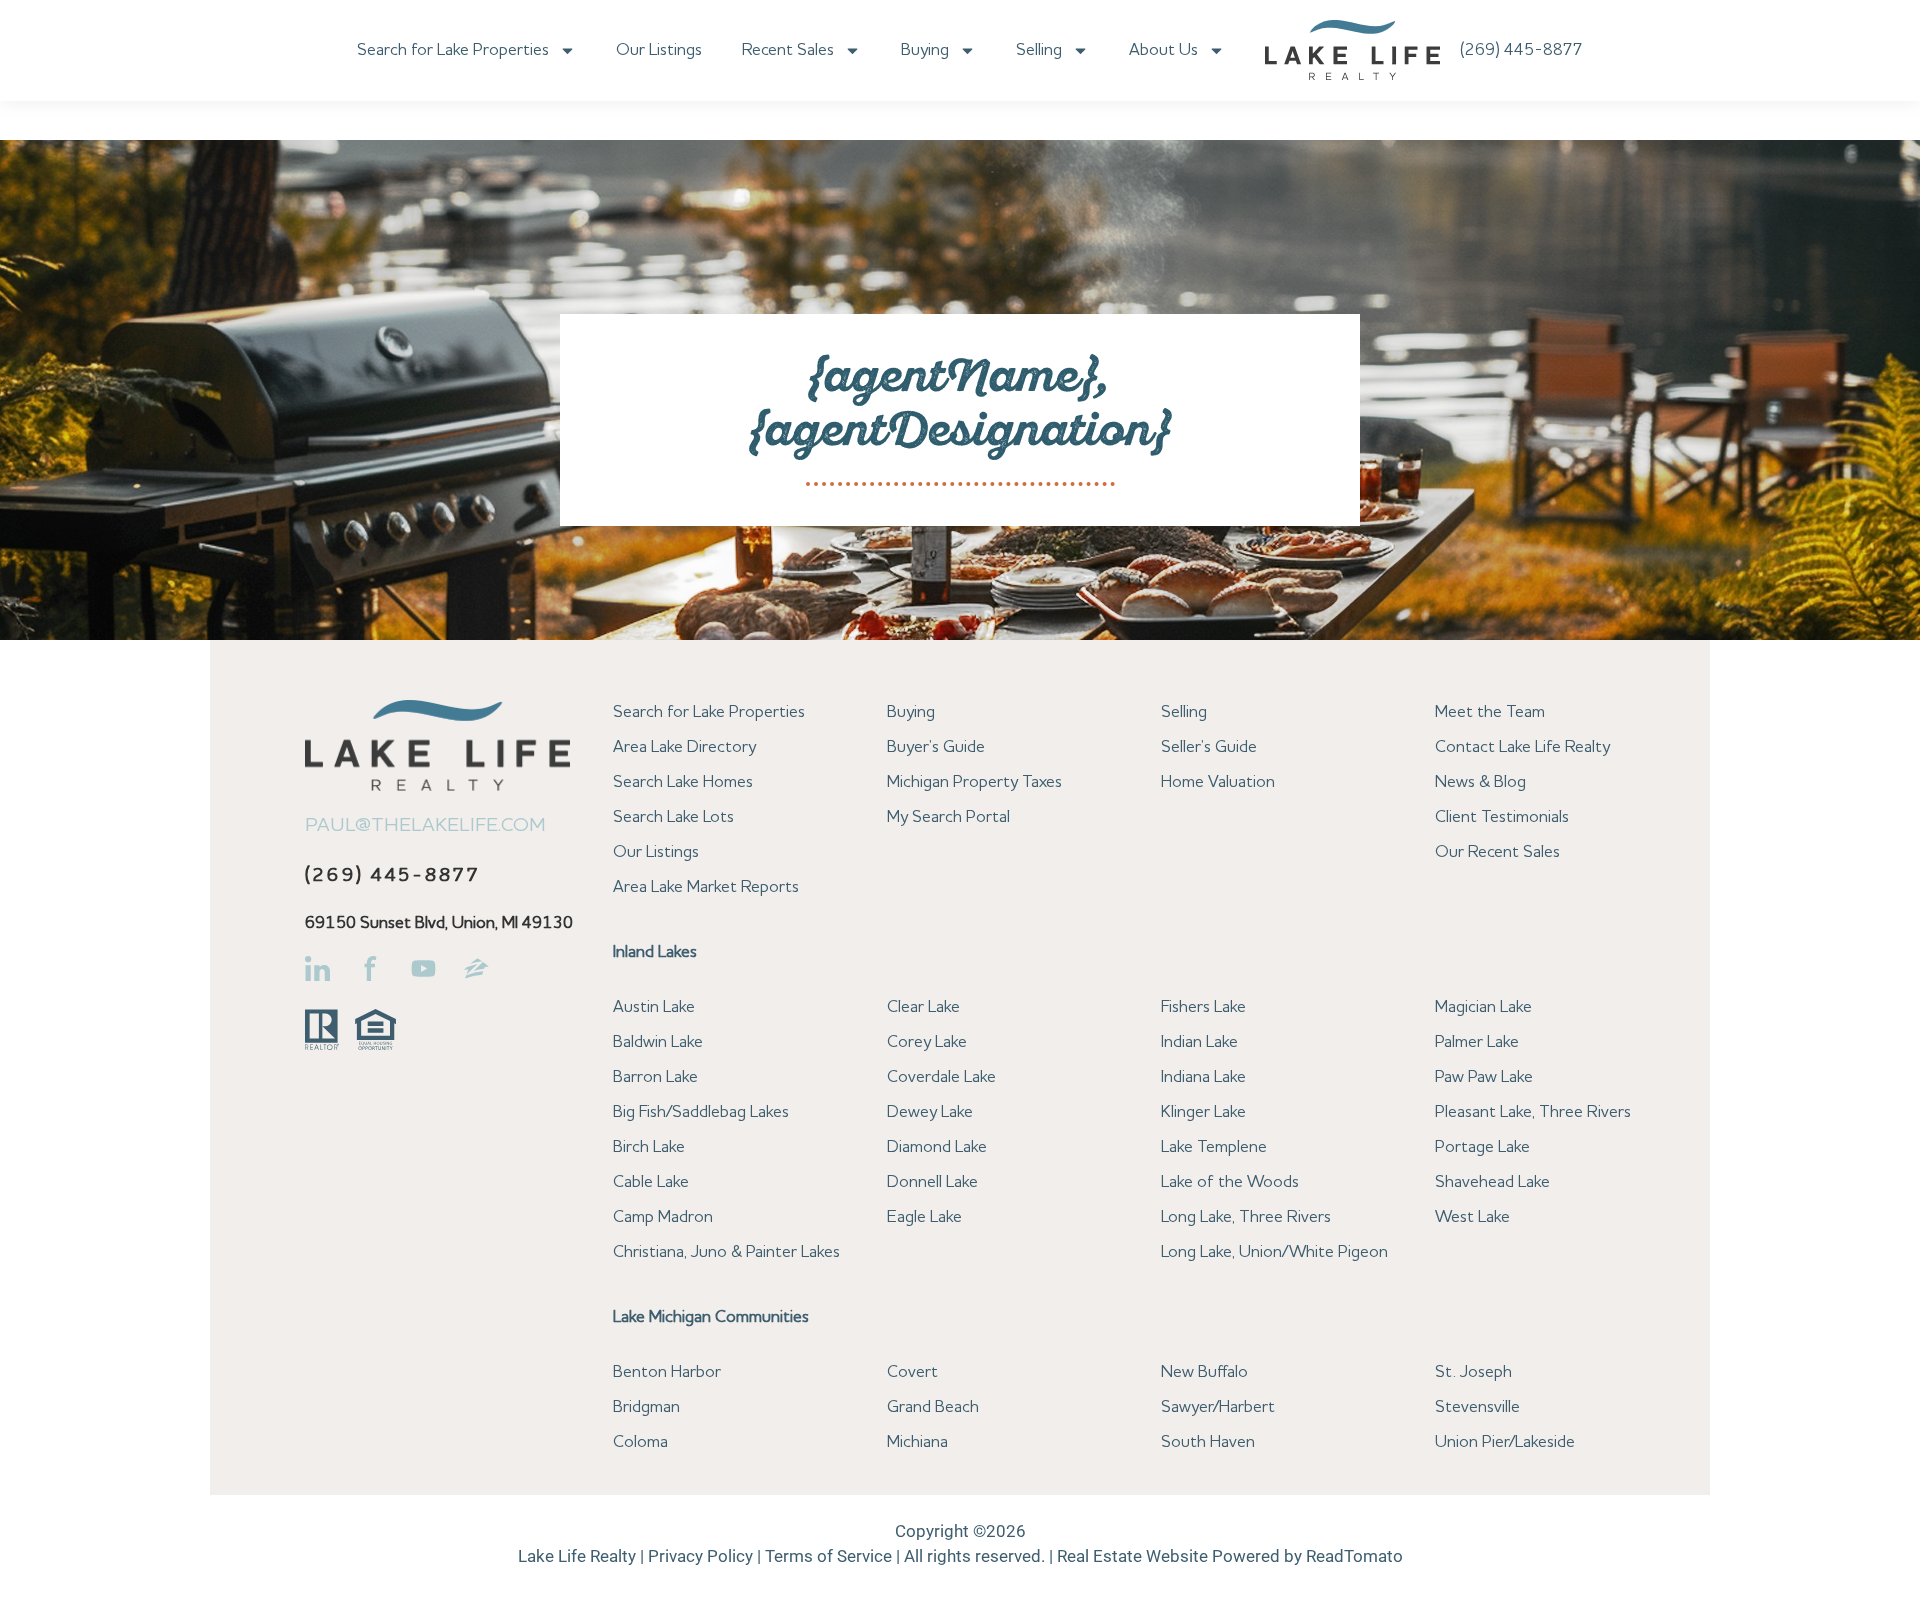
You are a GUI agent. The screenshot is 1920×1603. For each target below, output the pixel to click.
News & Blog (1480, 782)
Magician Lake (1483, 1007)
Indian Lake (1199, 1042)
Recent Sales (788, 50)
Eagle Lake (924, 1217)
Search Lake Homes (683, 782)
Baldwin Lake (658, 1042)
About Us (1163, 50)
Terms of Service (828, 1556)
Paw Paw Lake (1484, 1077)
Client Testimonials (1502, 817)
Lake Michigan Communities (711, 1317)
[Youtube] (423, 968)
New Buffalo (1204, 1372)
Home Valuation (1218, 782)
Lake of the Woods (1230, 1182)
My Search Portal (948, 817)
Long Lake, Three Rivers (1246, 1217)
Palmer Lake (1477, 1042)
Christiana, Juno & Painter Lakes (726, 1252)
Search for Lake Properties (453, 50)
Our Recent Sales (1497, 852)
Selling (1039, 50)
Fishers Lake (1203, 1007)
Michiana (917, 1442)
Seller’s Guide (1209, 747)
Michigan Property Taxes (974, 782)
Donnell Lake (932, 1182)
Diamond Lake (937, 1147)
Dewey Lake (930, 1112)
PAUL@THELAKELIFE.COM (425, 826)
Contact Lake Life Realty (1522, 747)
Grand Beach (933, 1407)
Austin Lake (654, 1007)
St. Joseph (1473, 1372)
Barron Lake (655, 1077)
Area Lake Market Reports (706, 887)
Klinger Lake (1203, 1112)
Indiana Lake (1203, 1077)
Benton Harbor (667, 1372)
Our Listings (659, 50)
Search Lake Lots (673, 817)
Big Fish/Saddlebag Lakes (701, 1112)
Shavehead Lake (1492, 1182)
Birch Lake (649, 1147)
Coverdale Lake (941, 1077)
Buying (925, 50)
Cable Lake (651, 1182)
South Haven (1208, 1442)
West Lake (1472, 1217)
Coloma (640, 1442)
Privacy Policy (700, 1556)
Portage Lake (1482, 1147)
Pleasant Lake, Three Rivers (1533, 1112)
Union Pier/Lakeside (1505, 1442)
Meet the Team (1490, 712)
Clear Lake (923, 1007)
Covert (912, 1372)
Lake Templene (1214, 1147)
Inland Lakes (655, 952)
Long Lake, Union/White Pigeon (1274, 1252)
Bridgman (646, 1407)
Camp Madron (663, 1217)
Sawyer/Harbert (1218, 1407)
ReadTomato (1354, 1556)
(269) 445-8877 (1521, 50)
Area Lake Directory (684, 747)
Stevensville (1477, 1407)
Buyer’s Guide (936, 747)
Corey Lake (927, 1042)
